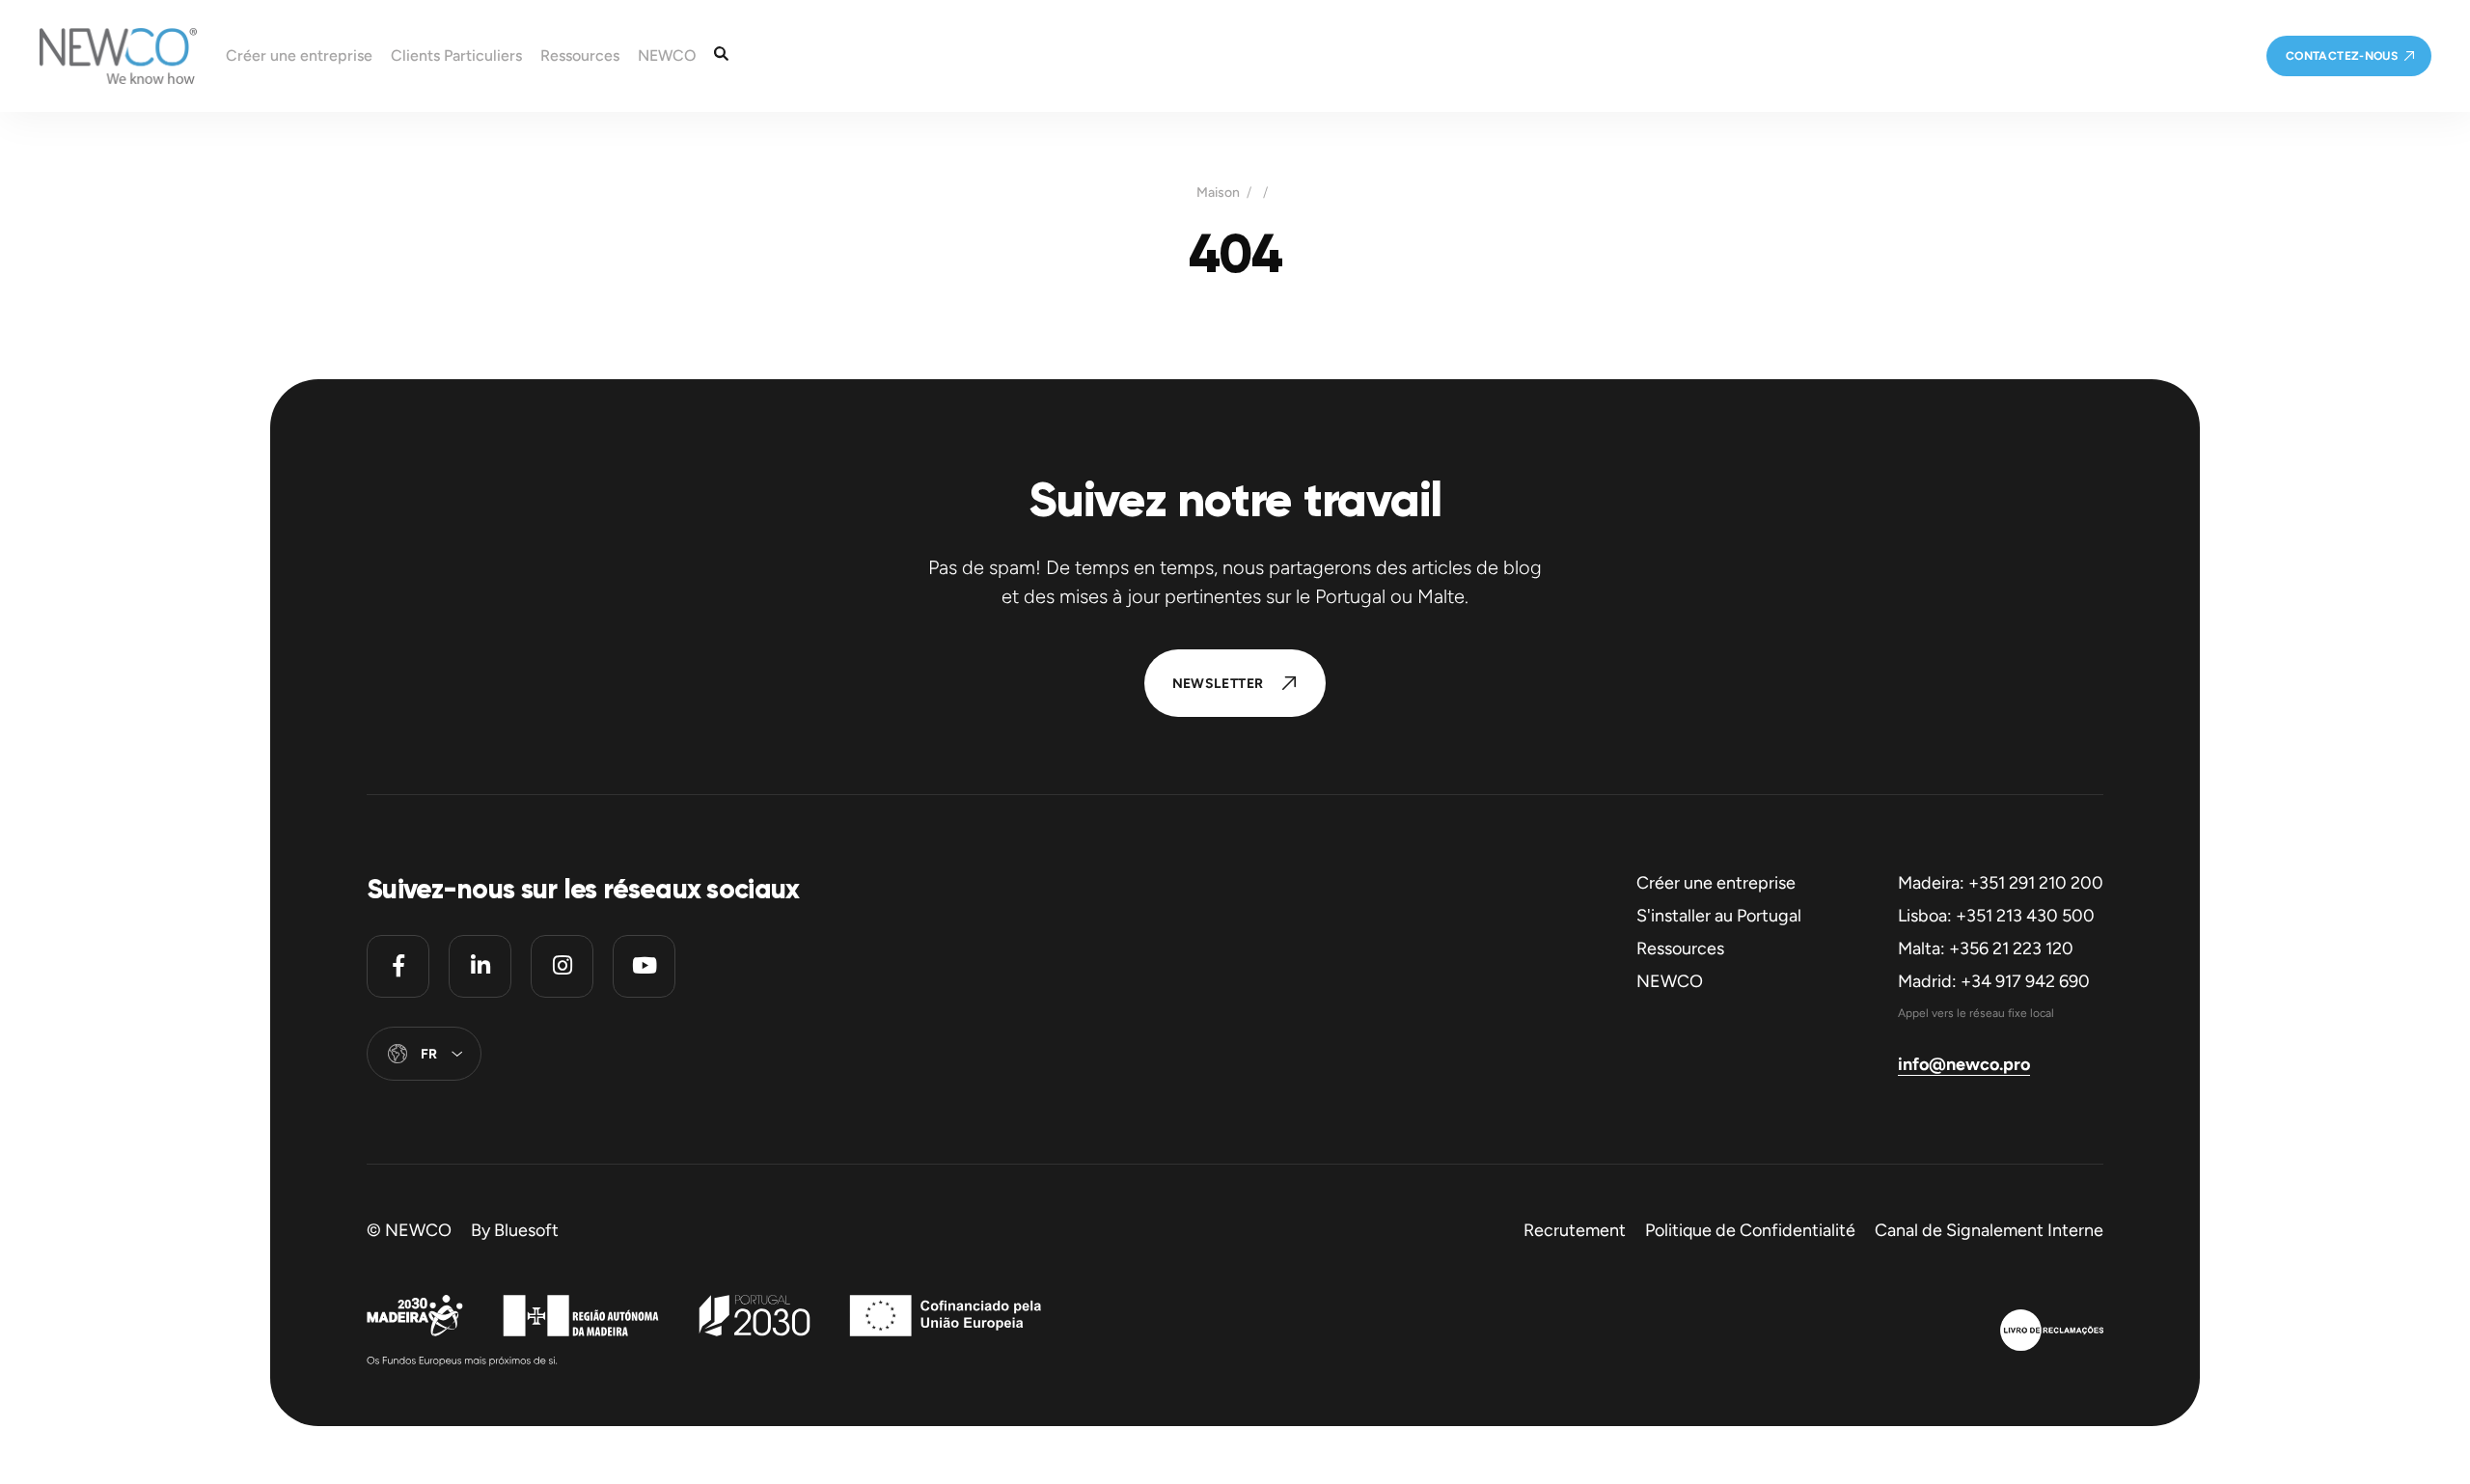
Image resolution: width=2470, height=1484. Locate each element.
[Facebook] (398, 966)
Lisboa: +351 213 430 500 (1996, 916)
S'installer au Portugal (1719, 916)
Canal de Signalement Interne (1989, 1230)
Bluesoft (526, 1230)
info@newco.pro (1964, 1064)
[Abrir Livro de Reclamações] (2052, 1333)
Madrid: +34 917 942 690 (1994, 981)
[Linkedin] (480, 966)
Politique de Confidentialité (1750, 1230)
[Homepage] (98, 56)
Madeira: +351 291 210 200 (2001, 883)
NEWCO (1670, 981)
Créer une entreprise (1716, 883)
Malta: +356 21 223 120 (1986, 948)
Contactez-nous (2342, 56)
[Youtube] (644, 966)
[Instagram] (562, 966)
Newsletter (1218, 684)
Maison (1218, 193)
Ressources (1680, 948)
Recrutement (1575, 1230)
